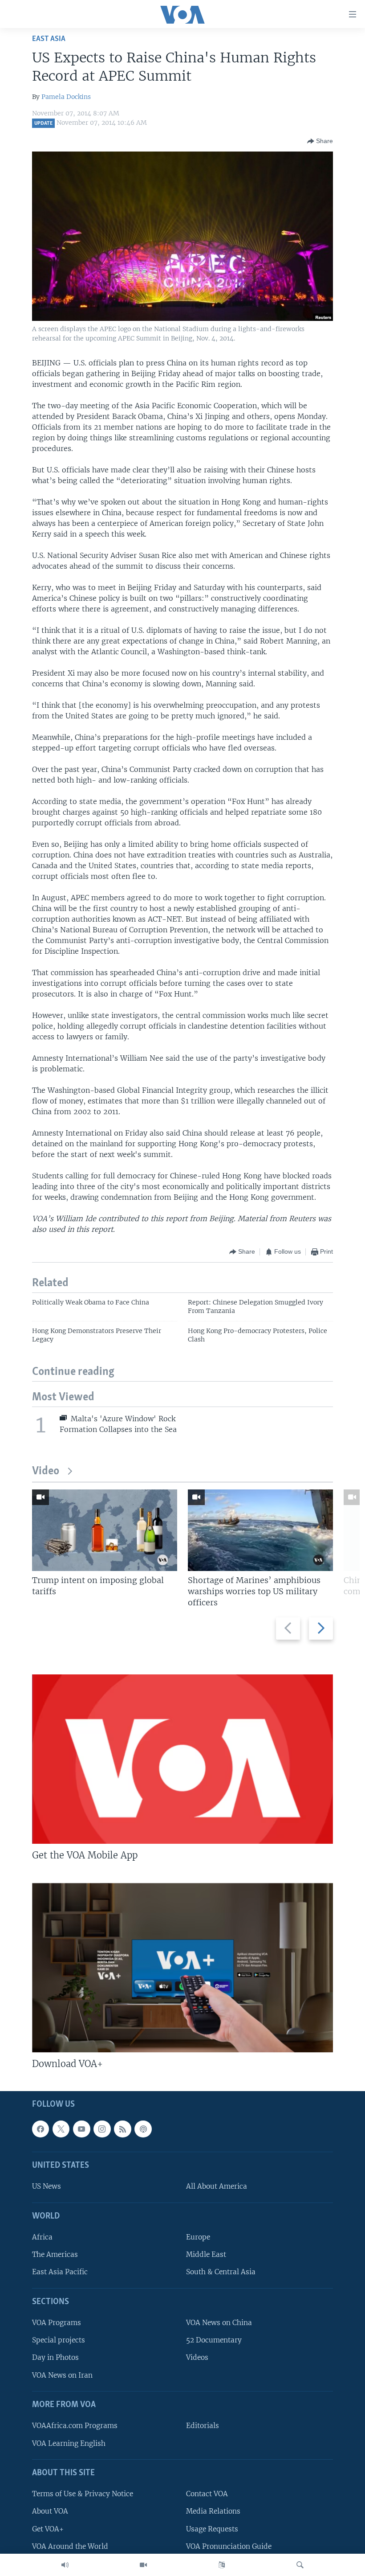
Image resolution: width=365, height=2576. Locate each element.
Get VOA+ (48, 2529)
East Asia (49, 39)
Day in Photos (55, 2357)
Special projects (59, 2340)
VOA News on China (219, 2323)
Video (46, 1471)
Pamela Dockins (66, 97)
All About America (217, 2186)
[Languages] (222, 2565)
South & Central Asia (221, 2272)
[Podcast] (143, 2129)
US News (47, 2186)
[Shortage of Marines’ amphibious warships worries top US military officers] (260, 1530)
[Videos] (143, 2565)
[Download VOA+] (182, 1968)
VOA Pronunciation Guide (229, 2546)
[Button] (320, 141)
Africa (42, 2237)
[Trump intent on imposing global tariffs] (105, 1530)
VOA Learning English (69, 2443)
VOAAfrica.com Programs (75, 2426)
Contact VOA (207, 2494)
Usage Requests (212, 2529)
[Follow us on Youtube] (81, 2129)
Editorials (203, 2426)
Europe (198, 2237)
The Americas (55, 2254)
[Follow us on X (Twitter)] (61, 2129)
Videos (197, 2357)
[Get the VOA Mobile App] (182, 1759)
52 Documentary (214, 2340)
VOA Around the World (70, 2546)
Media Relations (213, 2511)
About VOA (50, 2511)
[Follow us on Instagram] (102, 2129)
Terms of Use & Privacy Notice (83, 2494)
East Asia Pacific (60, 2272)
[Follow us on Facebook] (41, 2129)
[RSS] (122, 2129)
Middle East (206, 2254)
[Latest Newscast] (65, 2565)
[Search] (300, 2565)
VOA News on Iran (62, 2375)
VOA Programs (57, 2323)
